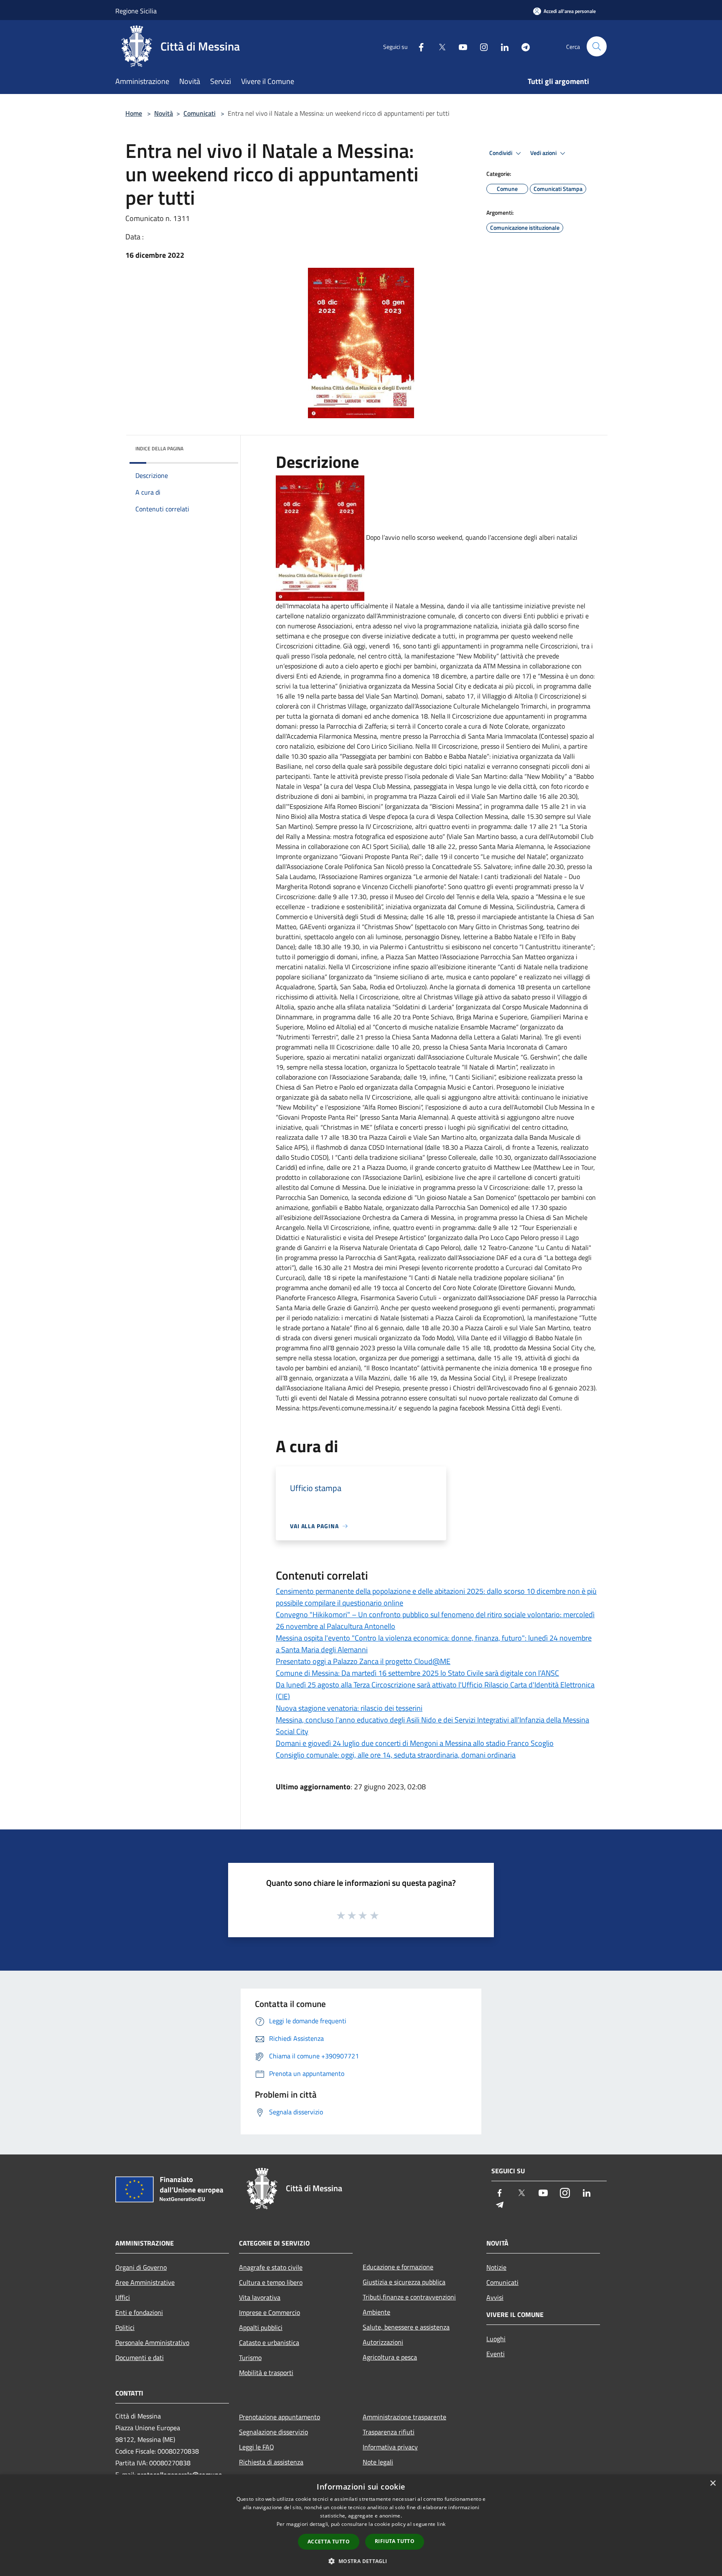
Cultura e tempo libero (271, 2282)
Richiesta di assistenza (271, 2462)
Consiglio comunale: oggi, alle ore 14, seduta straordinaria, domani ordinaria (396, 1755)
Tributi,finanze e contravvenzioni (409, 2297)
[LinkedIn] (501, 46)
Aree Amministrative (145, 2282)
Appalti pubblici (261, 2327)
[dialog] (361, 2525)
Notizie (496, 2267)
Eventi (496, 2354)
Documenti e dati (140, 2358)
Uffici (123, 2297)
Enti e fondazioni (139, 2312)
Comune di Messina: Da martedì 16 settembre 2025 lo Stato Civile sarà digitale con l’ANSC (417, 1673)
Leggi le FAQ (257, 2447)
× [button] (713, 2483)
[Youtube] (460, 46)
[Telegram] (522, 46)
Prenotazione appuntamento (280, 2417)
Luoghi (496, 2339)
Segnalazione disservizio (273, 2432)
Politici (125, 2327)
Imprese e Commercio (269, 2312)
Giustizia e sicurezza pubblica (404, 2282)
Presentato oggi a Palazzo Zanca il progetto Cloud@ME (363, 1661)
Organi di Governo (141, 2267)
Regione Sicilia (136, 11)
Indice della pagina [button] (159, 448)
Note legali (378, 2462)
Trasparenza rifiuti (389, 2432)
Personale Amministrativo (152, 2342)
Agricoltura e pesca (390, 2357)
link (441, 2524)
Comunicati (200, 113)
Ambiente (376, 2312)
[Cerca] (597, 46)
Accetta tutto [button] (329, 2542)
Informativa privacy (390, 2447)
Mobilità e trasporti (266, 2373)
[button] (361, 2561)
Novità (164, 113)
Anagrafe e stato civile (271, 2267)
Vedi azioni (544, 153)
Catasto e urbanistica (269, 2342)
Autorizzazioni (383, 2342)
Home (134, 113)
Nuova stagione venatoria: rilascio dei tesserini (349, 1708)
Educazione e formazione (398, 2267)
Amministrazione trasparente (404, 2417)
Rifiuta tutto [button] (395, 2541)
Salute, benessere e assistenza (406, 2327)
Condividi (501, 153)
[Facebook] (418, 46)
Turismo (250, 2358)
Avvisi (495, 2297)
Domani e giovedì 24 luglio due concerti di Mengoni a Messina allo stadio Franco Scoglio (415, 1743)
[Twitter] (439, 46)
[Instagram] (480, 46)
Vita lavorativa (260, 2297)
